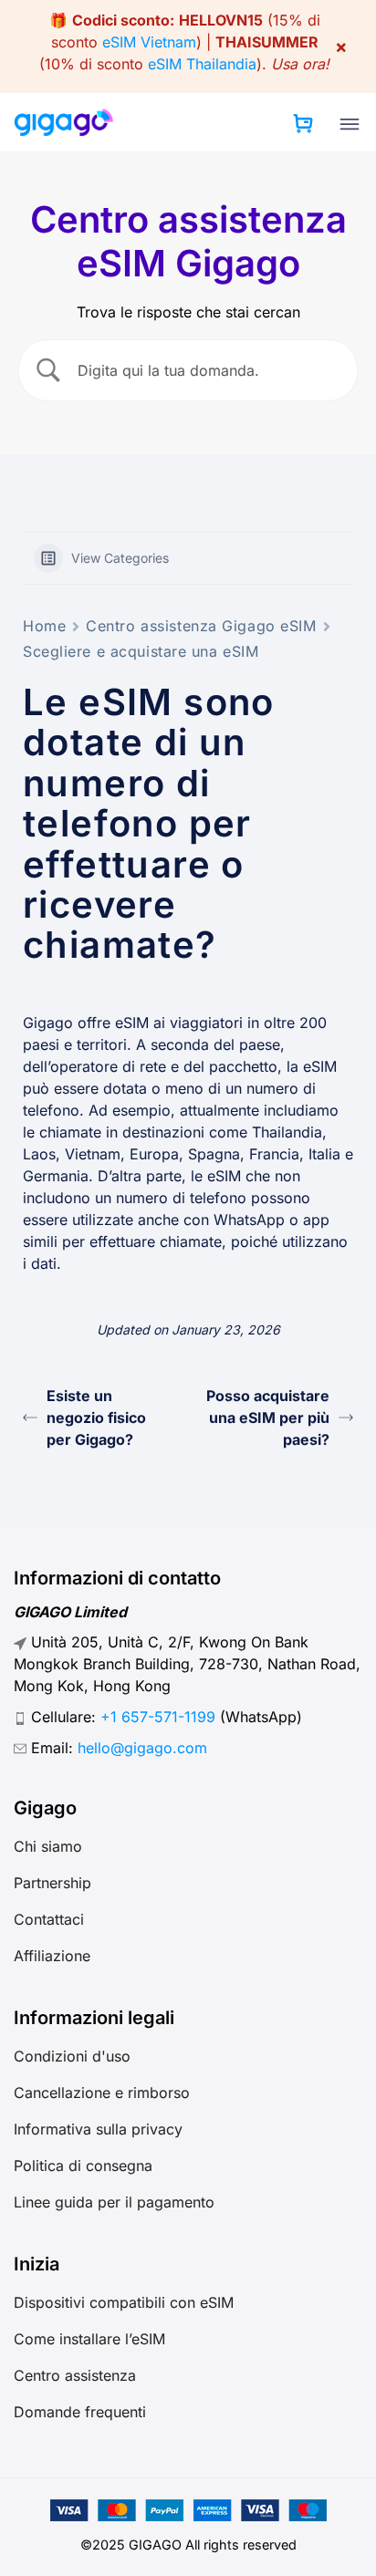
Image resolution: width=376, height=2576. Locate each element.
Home (44, 626)
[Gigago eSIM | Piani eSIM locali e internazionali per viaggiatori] (64, 122)
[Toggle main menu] (350, 124)
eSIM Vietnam (149, 42)
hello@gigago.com (142, 1748)
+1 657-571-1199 (158, 1717)
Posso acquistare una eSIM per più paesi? (268, 1418)
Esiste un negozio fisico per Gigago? (96, 1418)
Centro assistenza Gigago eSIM (201, 626)
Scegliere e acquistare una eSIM (141, 651)
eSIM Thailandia (202, 64)
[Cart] (303, 123)
